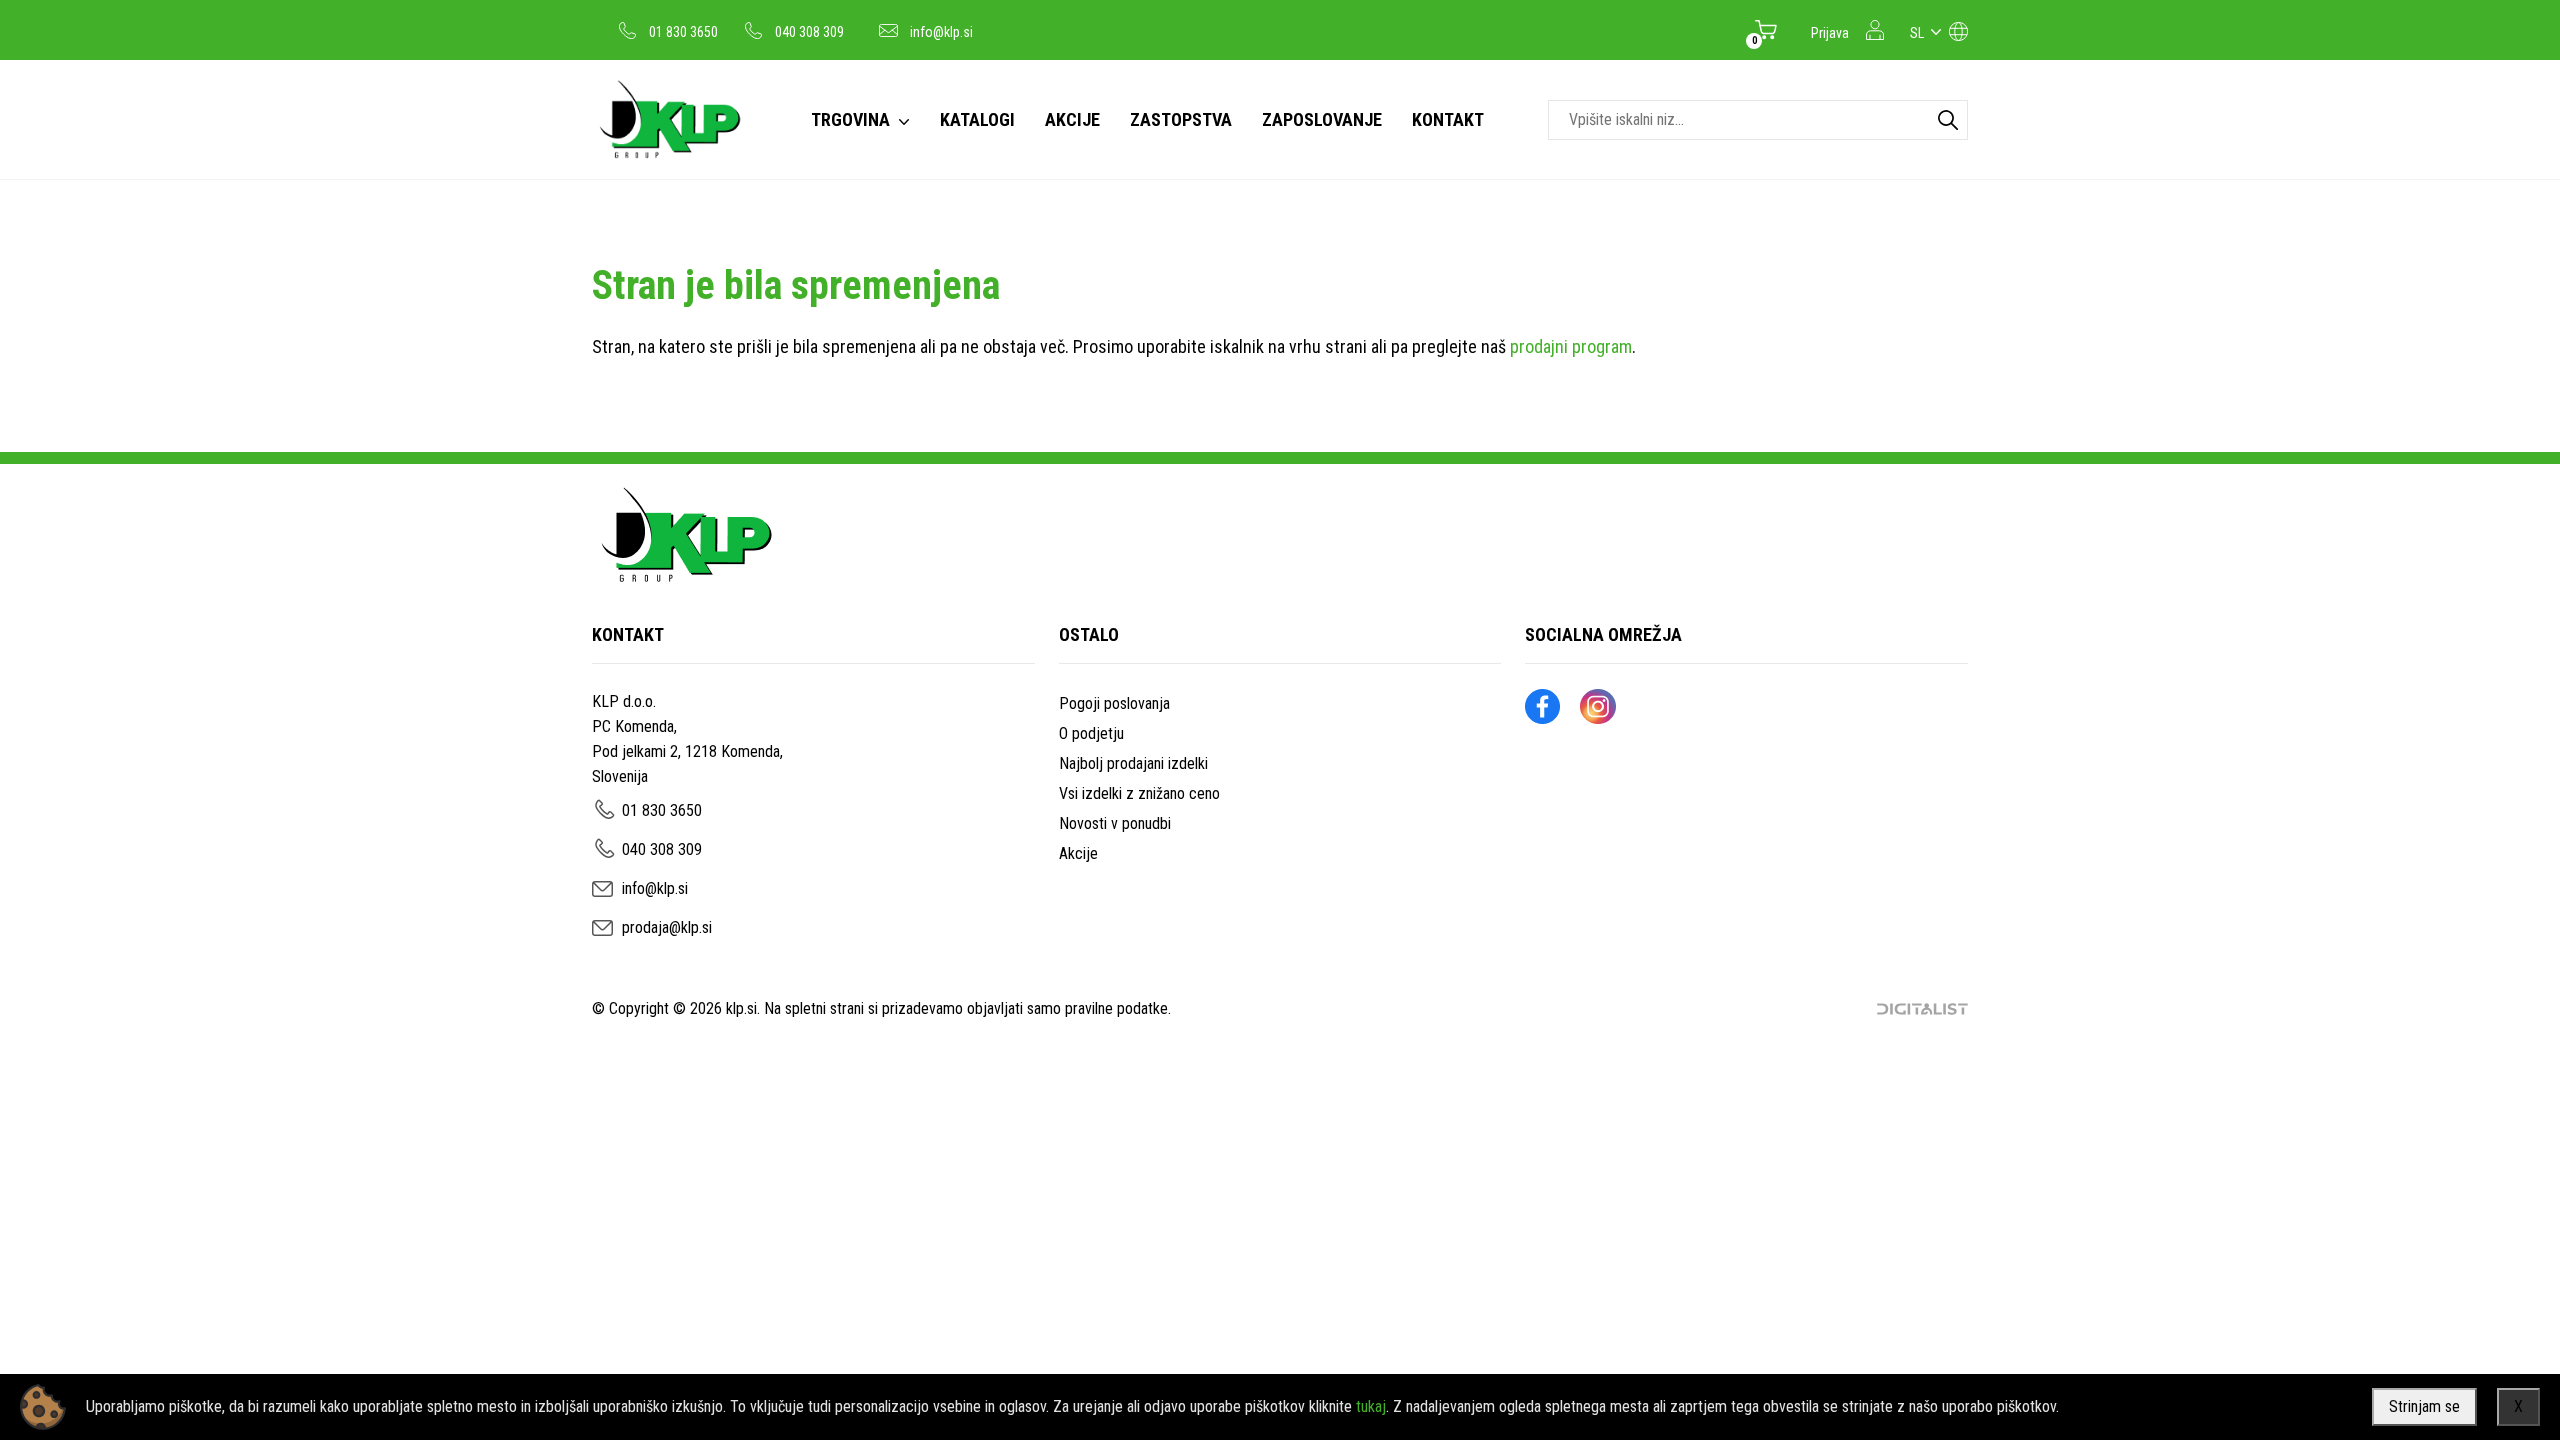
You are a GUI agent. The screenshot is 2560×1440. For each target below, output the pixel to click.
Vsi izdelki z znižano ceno (1139, 793)
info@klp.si (941, 32)
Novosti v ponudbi (1115, 823)
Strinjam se (2424, 1406)
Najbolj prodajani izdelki (1133, 763)
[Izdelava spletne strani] (1922, 1009)
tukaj (1371, 1406)
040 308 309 (809, 32)
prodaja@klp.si (667, 927)
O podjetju (1091, 733)
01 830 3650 (683, 32)
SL (1917, 33)
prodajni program (1571, 346)
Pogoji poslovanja (1114, 703)
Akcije (1078, 853)
